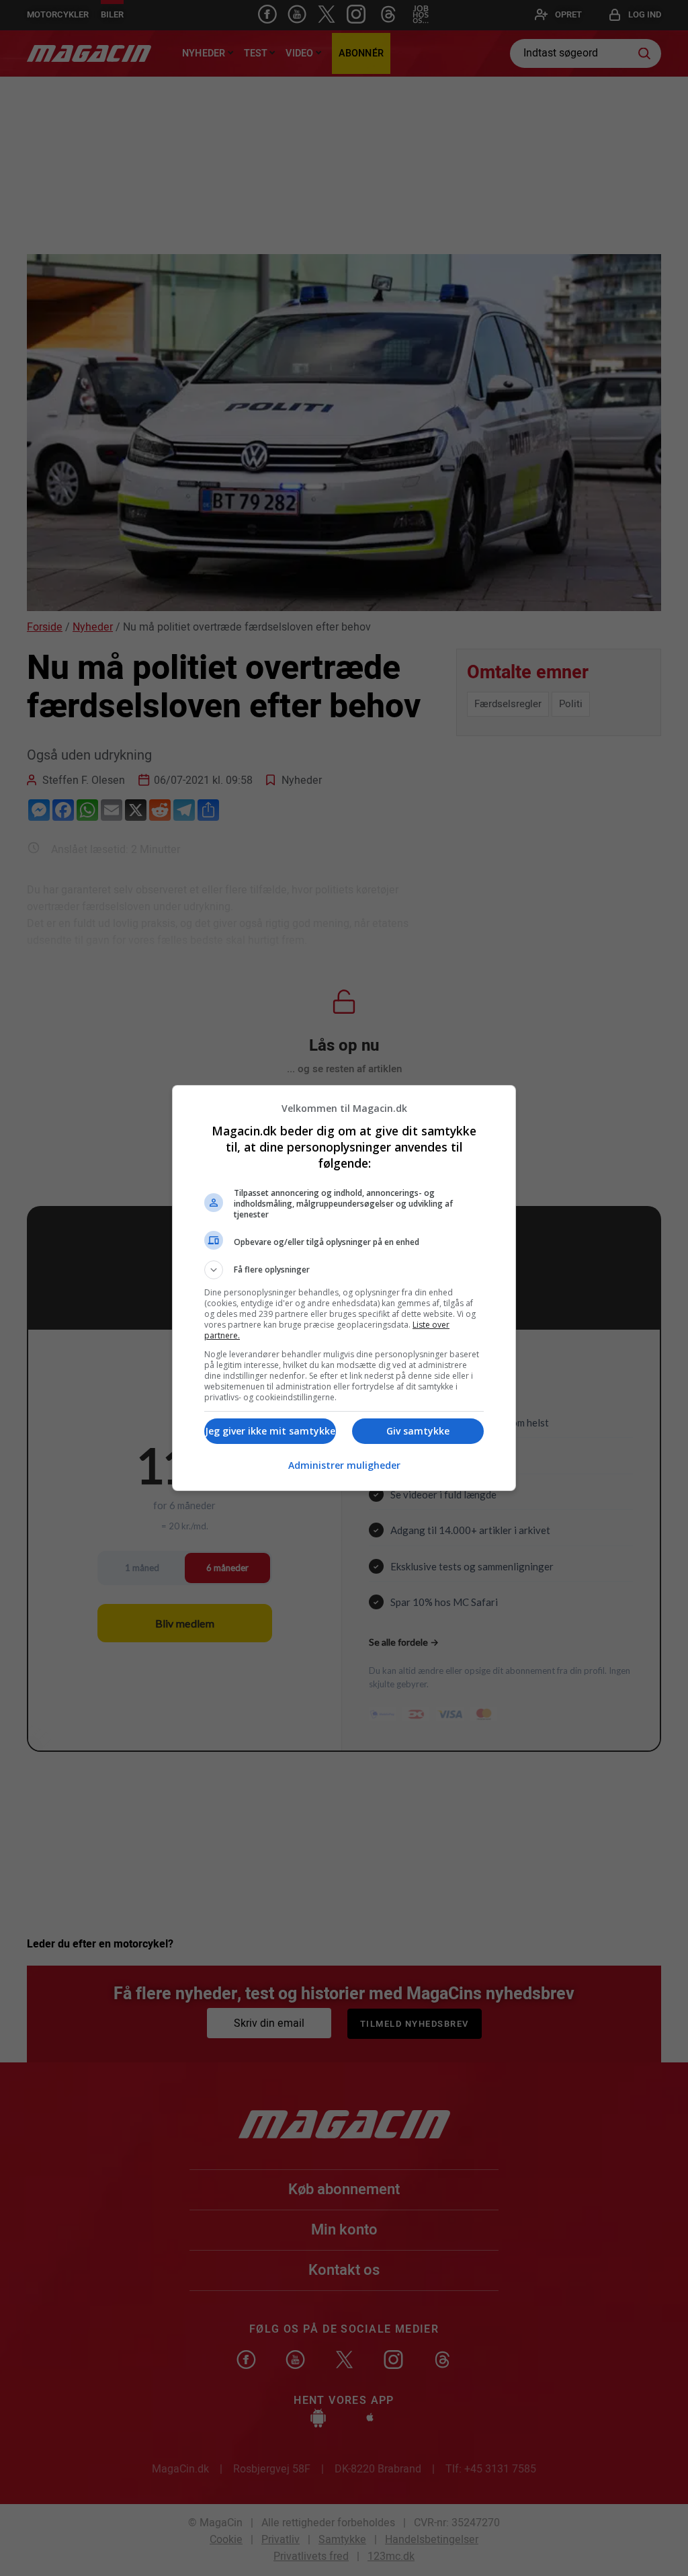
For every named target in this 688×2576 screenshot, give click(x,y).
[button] (344, 1270)
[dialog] (344, 1288)
